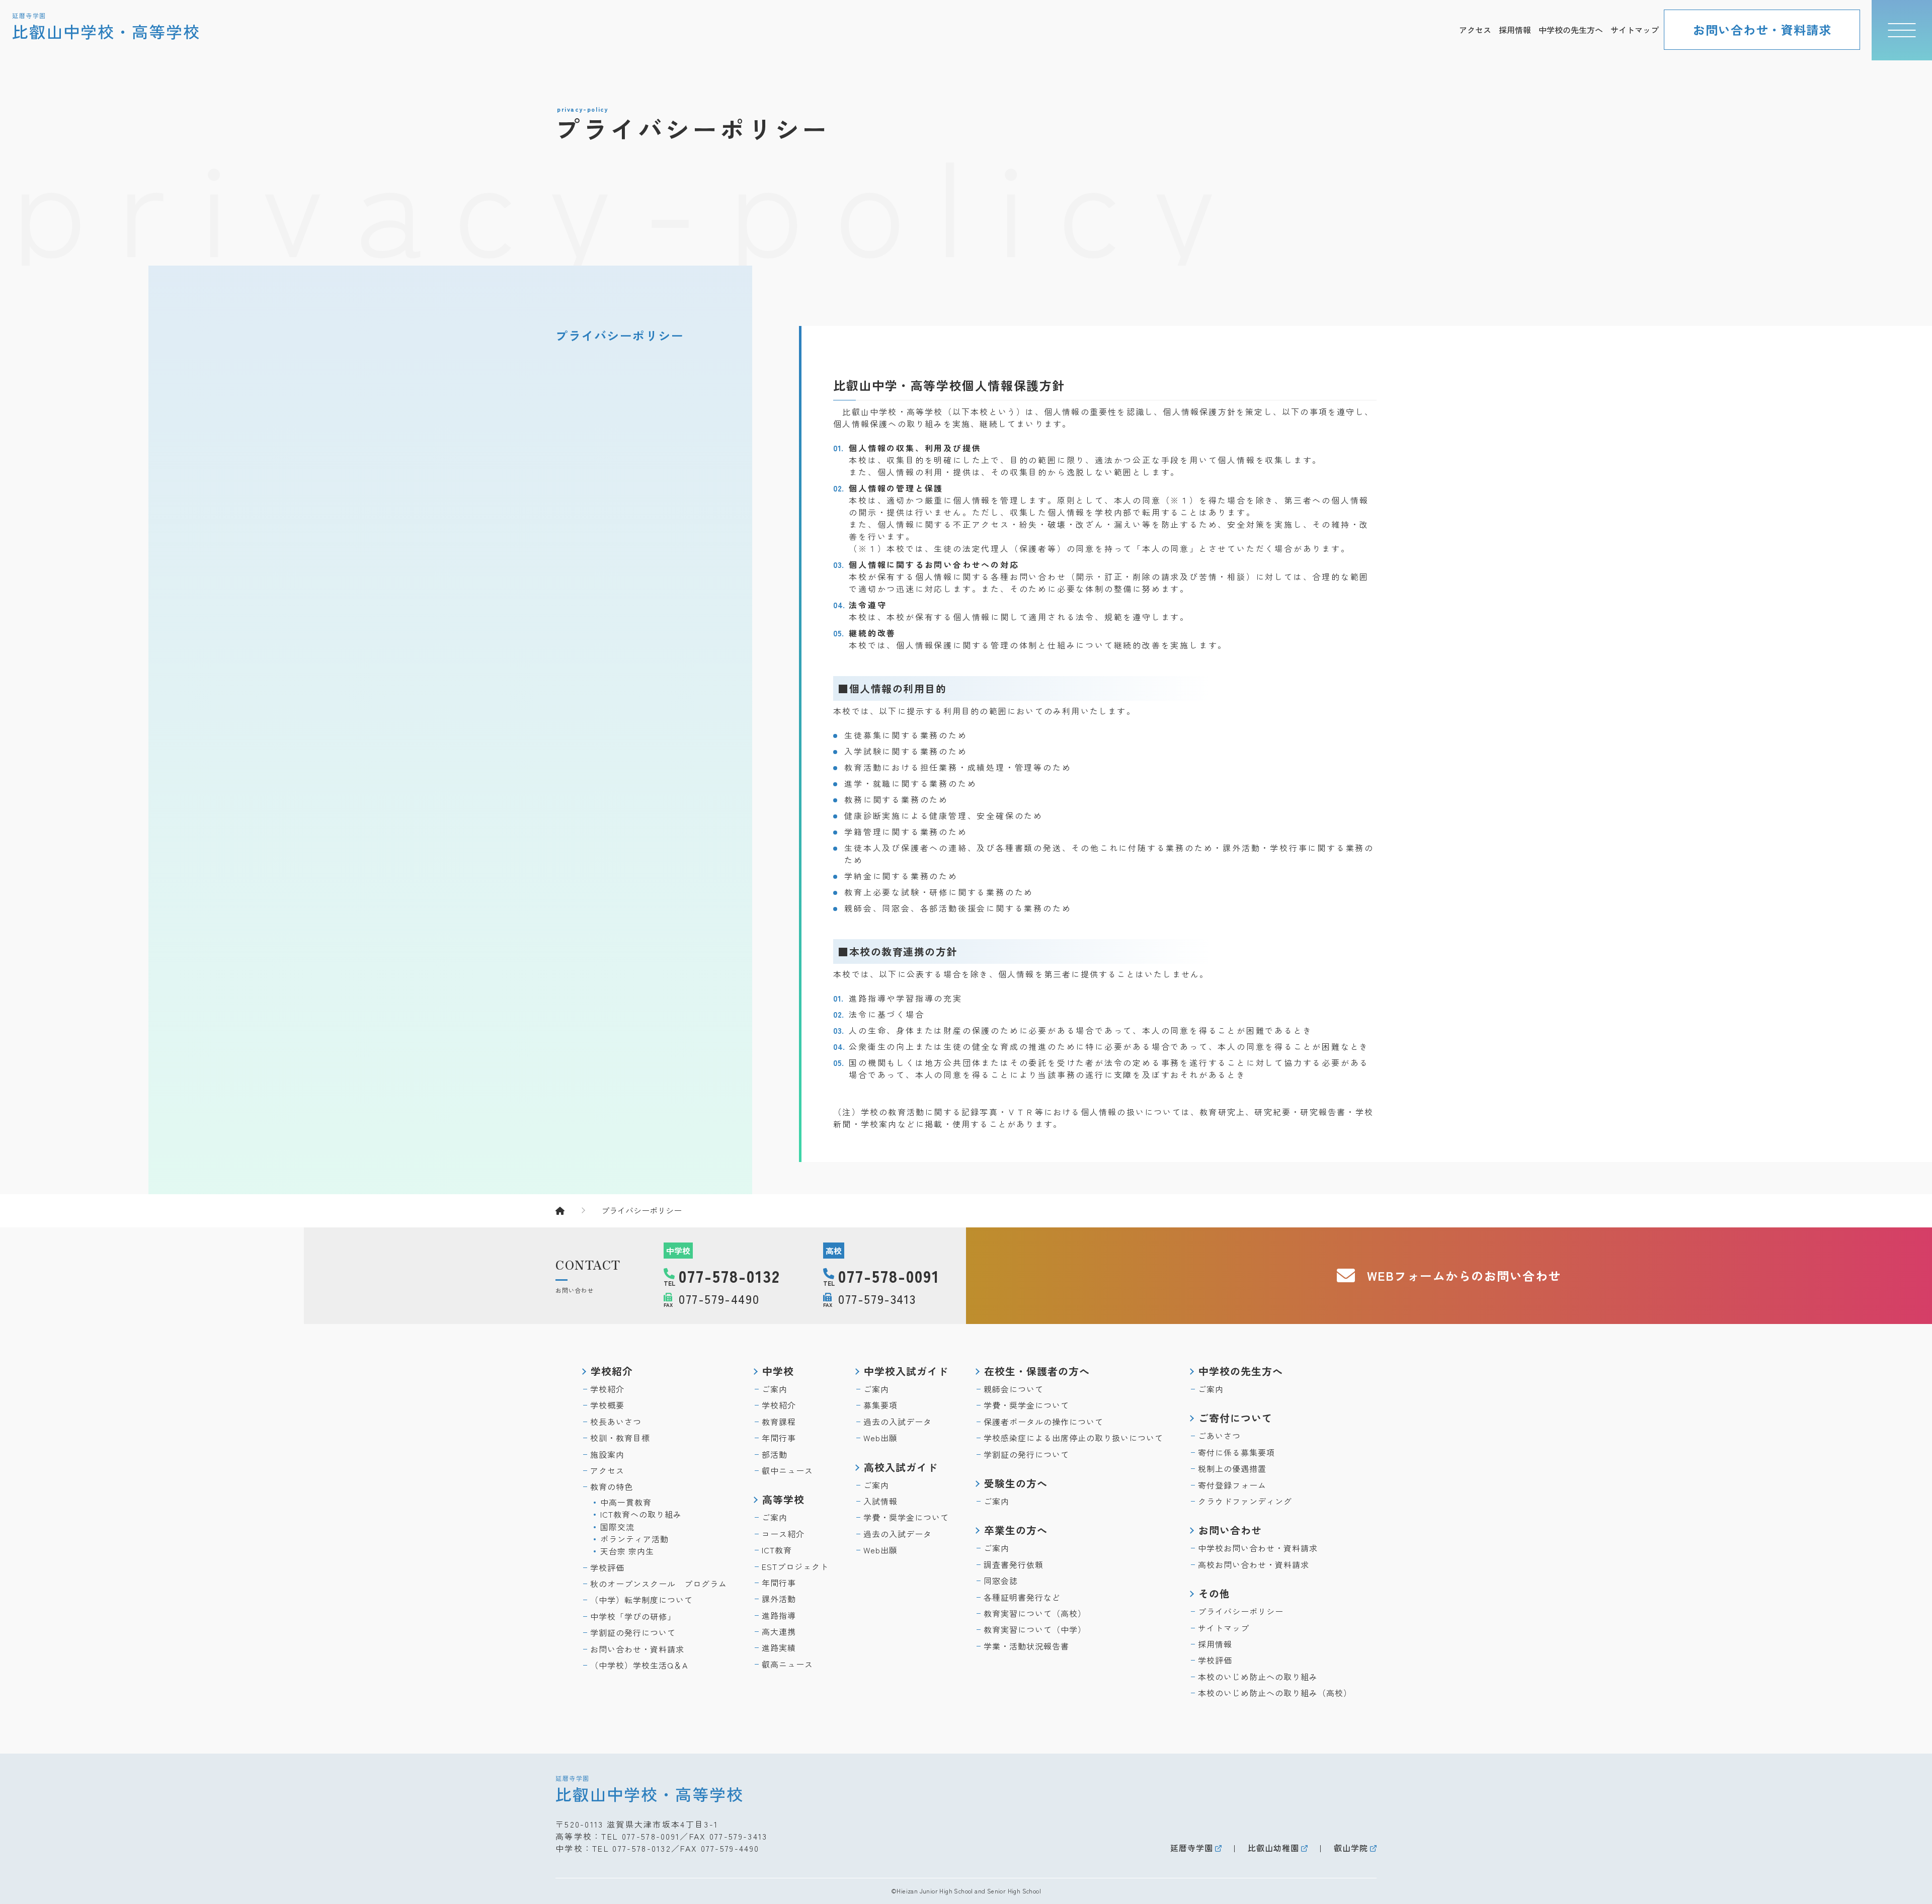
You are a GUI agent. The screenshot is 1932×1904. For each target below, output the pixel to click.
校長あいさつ (616, 1422)
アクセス (1475, 30)
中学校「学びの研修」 (633, 1616)
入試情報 (880, 1501)
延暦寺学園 (1192, 1848)
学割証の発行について (633, 1632)
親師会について (1014, 1389)
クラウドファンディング (1245, 1501)
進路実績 (779, 1647)
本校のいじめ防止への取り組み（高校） (1275, 1693)
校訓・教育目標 (620, 1438)
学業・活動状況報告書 (1026, 1646)
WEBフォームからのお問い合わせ (1464, 1275)
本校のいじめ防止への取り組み (1258, 1677)
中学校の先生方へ (1571, 30)
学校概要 (607, 1405)
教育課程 (779, 1422)
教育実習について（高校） (1035, 1613)
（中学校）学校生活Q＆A (639, 1665)
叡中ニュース (787, 1470)
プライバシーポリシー (620, 335)
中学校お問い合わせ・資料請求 (1258, 1548)
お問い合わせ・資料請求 (1762, 29)
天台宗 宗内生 (627, 1551)
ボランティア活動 (634, 1539)
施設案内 (607, 1454)
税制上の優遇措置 (1232, 1468)
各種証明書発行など (1022, 1597)
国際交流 (617, 1527)
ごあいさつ (1219, 1436)
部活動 (775, 1454)
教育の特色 (612, 1486)
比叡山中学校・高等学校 (650, 1789)
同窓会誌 (1001, 1581)
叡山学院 (1351, 1848)
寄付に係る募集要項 (1236, 1452)
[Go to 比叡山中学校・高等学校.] (570, 1210)
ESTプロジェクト (795, 1566)
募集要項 (880, 1405)
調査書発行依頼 (1014, 1564)
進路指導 (779, 1615)
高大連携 (779, 1631)
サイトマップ (1635, 30)
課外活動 (779, 1599)
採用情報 (1515, 30)
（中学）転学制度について (641, 1600)
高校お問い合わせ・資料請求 (1254, 1564)
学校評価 (607, 1567)
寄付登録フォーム (1232, 1485)
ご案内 (775, 1389)
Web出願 (880, 1438)
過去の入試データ (898, 1422)
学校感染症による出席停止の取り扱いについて (1073, 1438)
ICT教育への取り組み (641, 1514)
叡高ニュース (787, 1664)
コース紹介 (783, 1534)
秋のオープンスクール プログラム (659, 1584)
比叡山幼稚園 (1273, 1848)
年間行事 (779, 1438)
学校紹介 (607, 1389)
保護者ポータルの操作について (1043, 1422)
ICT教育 (777, 1550)
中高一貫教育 (626, 1502)
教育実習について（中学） (1035, 1629)
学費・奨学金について (906, 1517)
